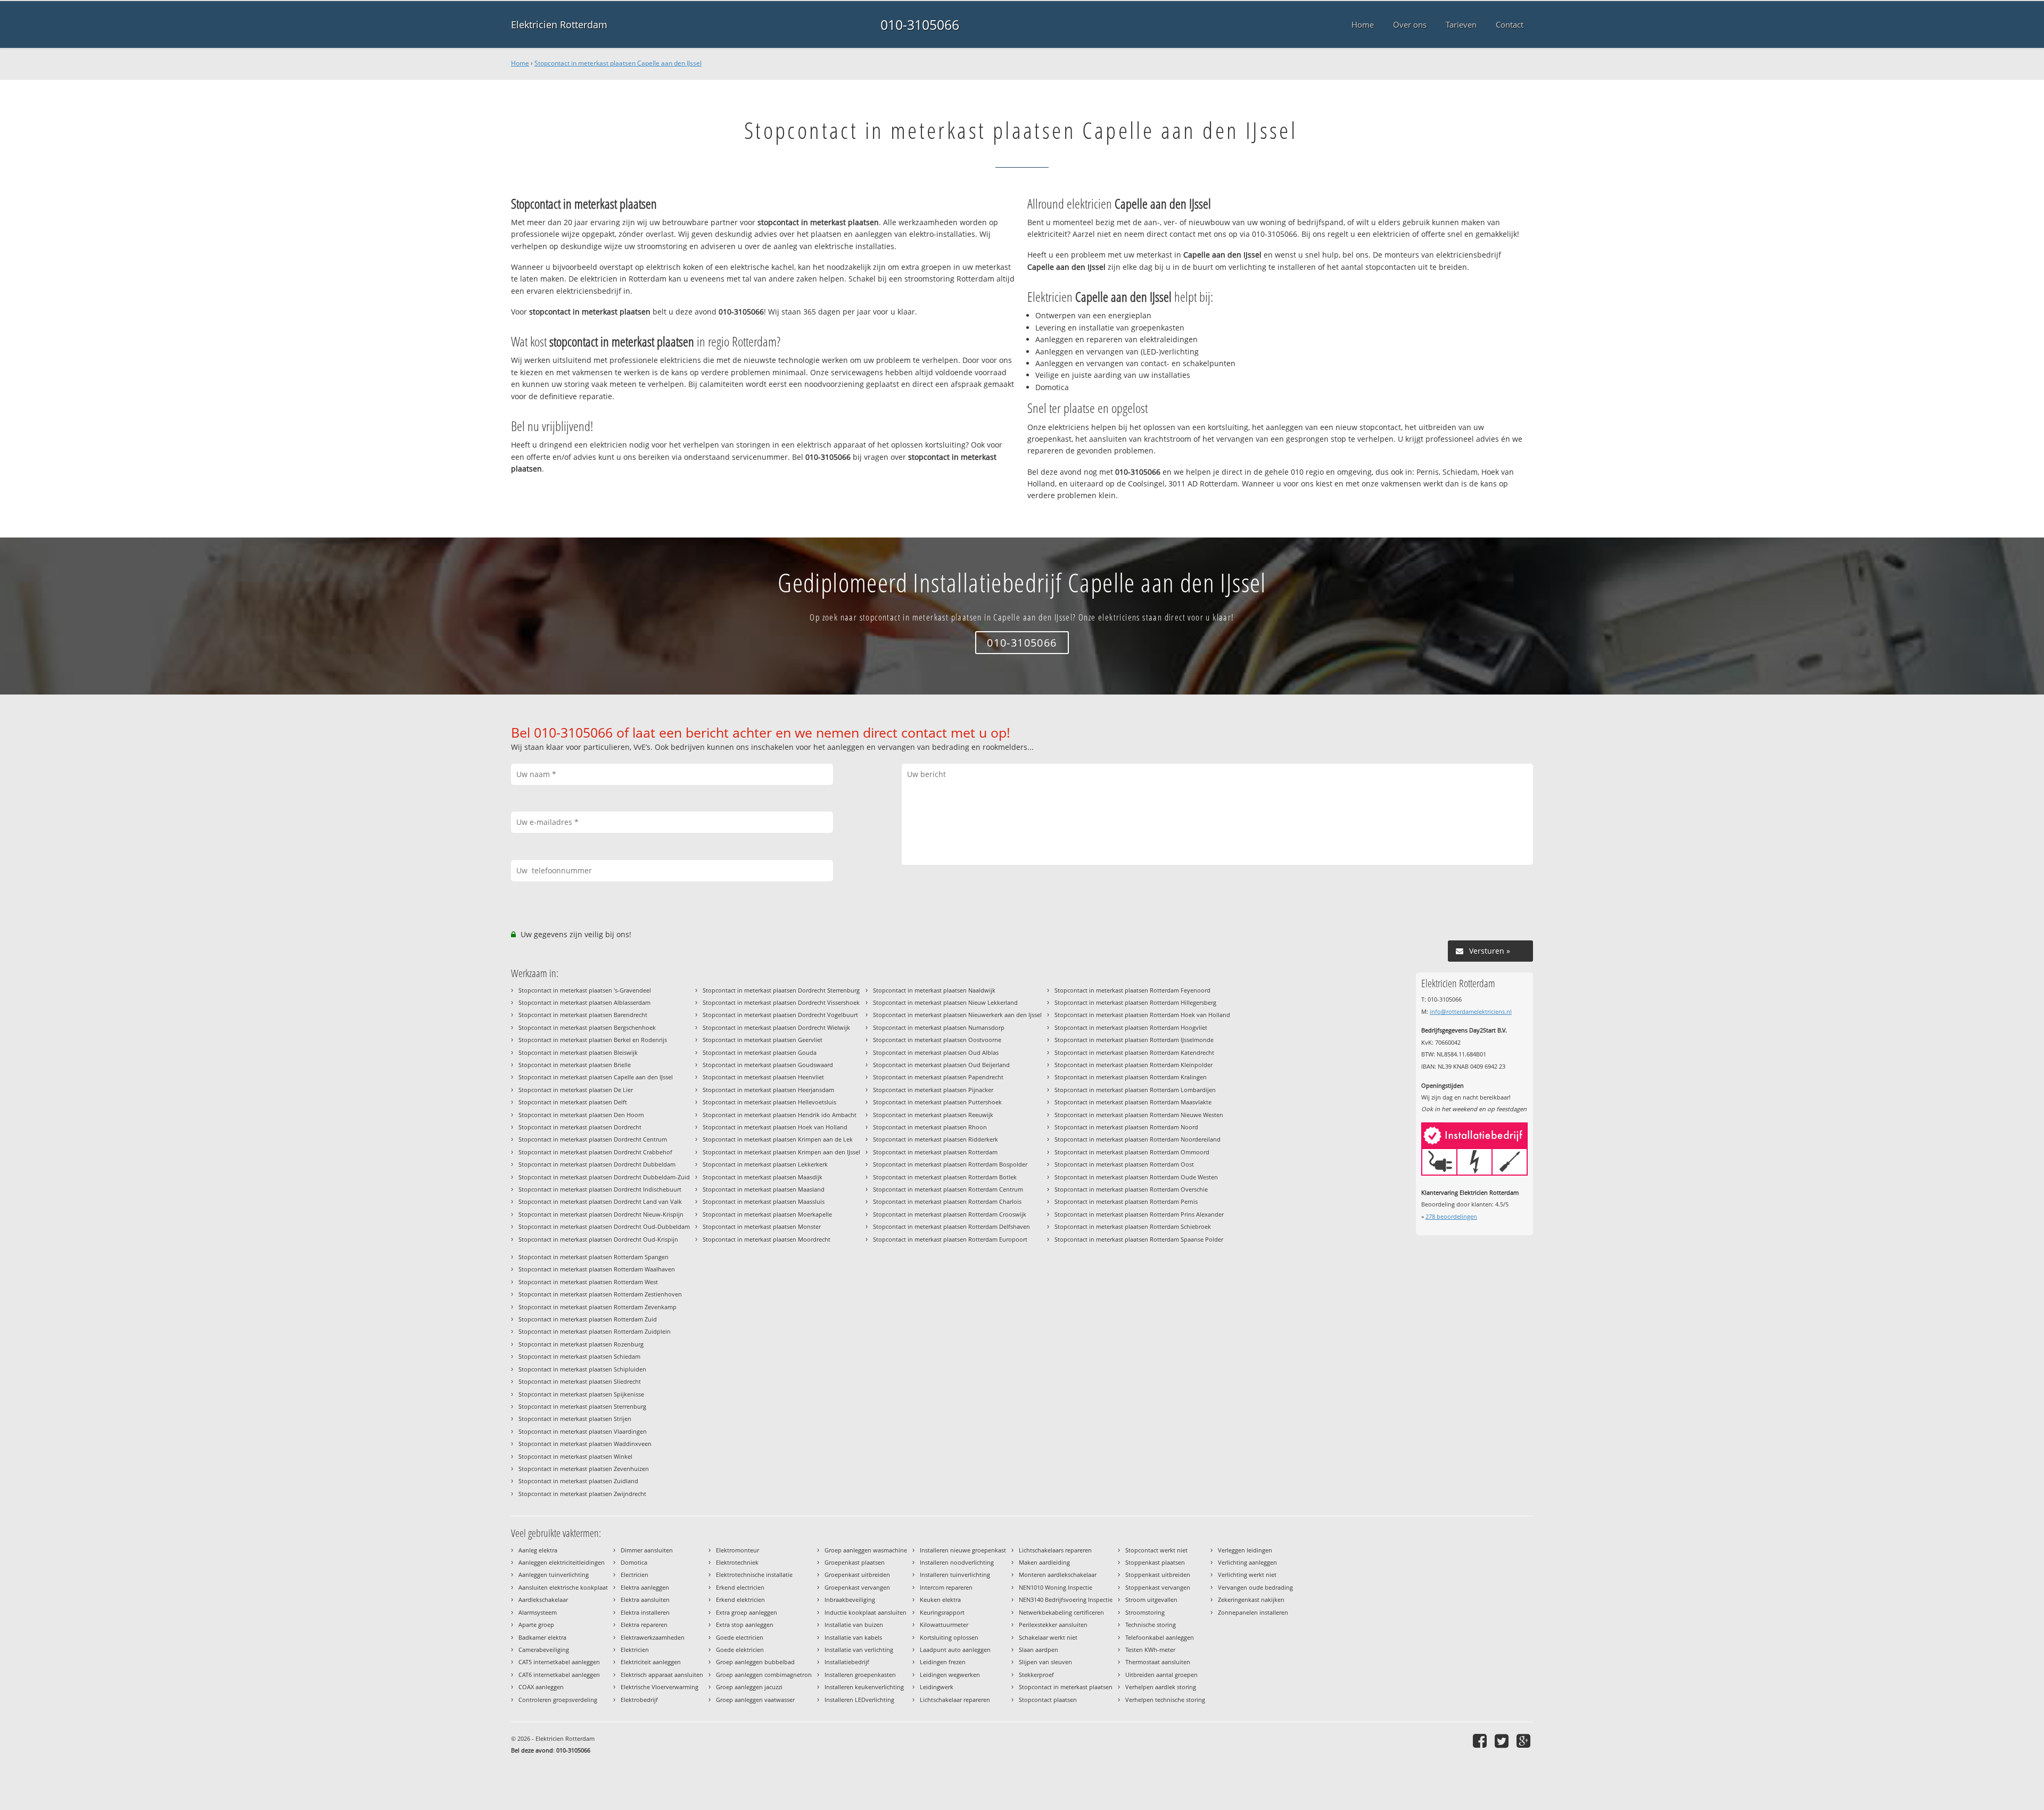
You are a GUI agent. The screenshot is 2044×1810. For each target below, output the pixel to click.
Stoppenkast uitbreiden (1158, 1575)
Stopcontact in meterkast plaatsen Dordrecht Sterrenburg (781, 990)
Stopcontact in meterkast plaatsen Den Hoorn (581, 1115)
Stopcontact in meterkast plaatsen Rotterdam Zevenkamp (597, 1307)
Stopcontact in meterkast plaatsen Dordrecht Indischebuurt (600, 1189)
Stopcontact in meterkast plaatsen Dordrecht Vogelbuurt (780, 1015)
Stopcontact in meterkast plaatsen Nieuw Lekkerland (945, 1002)
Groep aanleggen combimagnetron (764, 1675)
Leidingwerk (937, 1687)
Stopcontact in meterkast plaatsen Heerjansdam (768, 1090)
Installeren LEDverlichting (859, 1700)
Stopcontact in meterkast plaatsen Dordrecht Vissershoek (781, 1002)
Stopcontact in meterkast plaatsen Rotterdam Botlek (945, 1177)
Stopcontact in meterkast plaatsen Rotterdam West (588, 1282)
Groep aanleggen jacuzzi (749, 1687)
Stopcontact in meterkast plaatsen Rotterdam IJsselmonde (1134, 1040)
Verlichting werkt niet (1247, 1575)
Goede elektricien (740, 1650)
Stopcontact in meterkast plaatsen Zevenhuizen (584, 1469)
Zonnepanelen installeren (1253, 1612)
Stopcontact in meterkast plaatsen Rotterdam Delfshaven (951, 1226)
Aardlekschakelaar (543, 1600)
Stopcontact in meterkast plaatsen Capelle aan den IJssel (618, 63)
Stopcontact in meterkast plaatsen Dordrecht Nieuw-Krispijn (601, 1214)
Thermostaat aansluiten (1158, 1662)
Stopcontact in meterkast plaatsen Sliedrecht (580, 1381)
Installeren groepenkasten (860, 1675)
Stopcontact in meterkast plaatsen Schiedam (579, 1356)
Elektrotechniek (737, 1562)
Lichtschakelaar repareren (955, 1700)
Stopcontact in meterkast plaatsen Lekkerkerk (765, 1164)
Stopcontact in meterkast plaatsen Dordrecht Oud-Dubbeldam (604, 1226)
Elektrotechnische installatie (754, 1575)
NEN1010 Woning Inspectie (1056, 1587)
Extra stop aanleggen (745, 1625)
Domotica (634, 1562)
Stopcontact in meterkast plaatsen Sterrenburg (582, 1406)
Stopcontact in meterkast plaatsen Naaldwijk (934, 990)
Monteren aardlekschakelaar (1058, 1575)
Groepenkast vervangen (857, 1587)
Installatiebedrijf (847, 1662)
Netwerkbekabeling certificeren (1061, 1612)
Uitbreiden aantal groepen (1161, 1675)
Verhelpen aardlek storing (1161, 1687)
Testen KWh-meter (1150, 1650)
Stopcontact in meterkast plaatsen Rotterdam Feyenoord (1132, 990)
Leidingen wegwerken (950, 1675)
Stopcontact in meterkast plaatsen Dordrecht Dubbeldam (597, 1164)
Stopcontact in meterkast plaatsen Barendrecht (583, 1015)
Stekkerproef (1036, 1675)
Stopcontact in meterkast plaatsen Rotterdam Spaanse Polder (1139, 1239)
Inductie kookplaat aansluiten (866, 1612)
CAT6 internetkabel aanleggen (559, 1675)
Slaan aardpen (1039, 1650)
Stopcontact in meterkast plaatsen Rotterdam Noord (1126, 1127)
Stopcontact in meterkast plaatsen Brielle (575, 1065)
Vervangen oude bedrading (1255, 1587)
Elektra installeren (645, 1612)
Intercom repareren (946, 1587)
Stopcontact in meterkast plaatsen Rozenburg (581, 1344)
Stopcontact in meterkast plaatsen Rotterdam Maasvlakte (1133, 1102)
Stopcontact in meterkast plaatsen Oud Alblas (936, 1052)
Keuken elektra (940, 1600)
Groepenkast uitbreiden (857, 1575)
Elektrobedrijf (639, 1700)
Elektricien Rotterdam (559, 24)
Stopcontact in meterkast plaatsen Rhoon (930, 1127)
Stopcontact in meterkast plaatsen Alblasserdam (584, 1002)
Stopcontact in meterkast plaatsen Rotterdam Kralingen (1131, 1077)
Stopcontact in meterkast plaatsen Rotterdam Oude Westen (1136, 1177)
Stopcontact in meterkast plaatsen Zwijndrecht (582, 1494)
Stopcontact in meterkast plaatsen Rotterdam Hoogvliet (1131, 1027)
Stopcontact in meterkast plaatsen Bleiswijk (578, 1052)
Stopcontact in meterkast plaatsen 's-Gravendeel (585, 990)
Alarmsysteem (538, 1612)
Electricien (634, 1575)
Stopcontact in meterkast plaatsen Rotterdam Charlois (947, 1201)
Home (520, 63)
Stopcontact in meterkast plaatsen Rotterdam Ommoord (1132, 1152)
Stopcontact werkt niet (1156, 1550)
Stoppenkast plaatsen (1155, 1562)
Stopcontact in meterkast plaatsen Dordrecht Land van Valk (600, 1201)
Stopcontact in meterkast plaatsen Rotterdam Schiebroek (1133, 1226)
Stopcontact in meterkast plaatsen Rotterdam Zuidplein (595, 1331)
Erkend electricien (740, 1587)
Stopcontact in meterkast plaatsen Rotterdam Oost (1124, 1164)
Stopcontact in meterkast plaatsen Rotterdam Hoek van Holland (1142, 1015)
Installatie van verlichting (859, 1650)
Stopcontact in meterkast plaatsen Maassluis (764, 1201)
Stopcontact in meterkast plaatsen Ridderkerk (936, 1139)
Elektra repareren (644, 1625)
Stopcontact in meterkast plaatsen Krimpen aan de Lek (778, 1139)
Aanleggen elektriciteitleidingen (562, 1562)
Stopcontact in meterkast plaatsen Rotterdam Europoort (950, 1239)
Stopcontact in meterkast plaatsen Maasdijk (763, 1177)
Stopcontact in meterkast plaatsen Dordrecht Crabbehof (595, 1152)
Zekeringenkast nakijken (1251, 1600)
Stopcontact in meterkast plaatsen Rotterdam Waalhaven (597, 1269)
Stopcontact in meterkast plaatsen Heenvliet (763, 1077)
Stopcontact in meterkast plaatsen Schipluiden (582, 1369)
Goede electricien (740, 1637)
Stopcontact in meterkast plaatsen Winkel (575, 1456)
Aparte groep (536, 1625)
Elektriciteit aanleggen (651, 1662)
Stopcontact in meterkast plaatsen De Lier (576, 1090)
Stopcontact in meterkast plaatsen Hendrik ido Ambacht (780, 1115)
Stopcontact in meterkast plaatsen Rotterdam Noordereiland (1138, 1139)
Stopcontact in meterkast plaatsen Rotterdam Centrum (948, 1189)
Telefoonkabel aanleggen (1160, 1637)
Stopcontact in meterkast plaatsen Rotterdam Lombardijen (1135, 1090)
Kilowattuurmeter (944, 1625)
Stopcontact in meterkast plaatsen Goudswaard (768, 1065)
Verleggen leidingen (1245, 1550)
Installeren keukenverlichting (864, 1687)
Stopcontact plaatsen (1048, 1700)
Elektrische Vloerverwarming (660, 1687)
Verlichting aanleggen (1247, 1562)
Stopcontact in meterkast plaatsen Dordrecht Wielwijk (776, 1027)
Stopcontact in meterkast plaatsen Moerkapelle (767, 1214)
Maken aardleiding (1044, 1562)
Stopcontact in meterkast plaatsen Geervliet (763, 1040)
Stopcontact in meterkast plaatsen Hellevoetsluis (769, 1102)
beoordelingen (1451, 1216)
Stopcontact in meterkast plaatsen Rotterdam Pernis (1126, 1201)
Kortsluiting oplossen (949, 1637)
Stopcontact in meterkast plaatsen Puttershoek (937, 1102)
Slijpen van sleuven (1045, 1662)
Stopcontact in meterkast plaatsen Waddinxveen (585, 1444)
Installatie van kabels (853, 1637)
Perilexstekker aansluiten (1053, 1625)
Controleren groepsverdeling (558, 1700)
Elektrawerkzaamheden (653, 1637)
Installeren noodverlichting (957, 1562)
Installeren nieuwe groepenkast (963, 1550)
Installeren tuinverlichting (955, 1575)
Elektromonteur (737, 1550)
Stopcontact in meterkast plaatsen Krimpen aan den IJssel (781, 1152)
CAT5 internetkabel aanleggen (559, 1662)
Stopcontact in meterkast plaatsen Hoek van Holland (775, 1127)
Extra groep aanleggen (747, 1612)
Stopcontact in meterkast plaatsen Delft (573, 1102)
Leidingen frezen (943, 1662)
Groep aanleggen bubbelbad (755, 1662)
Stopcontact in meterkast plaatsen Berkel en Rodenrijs (593, 1040)
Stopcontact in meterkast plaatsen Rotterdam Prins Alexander (1139, 1214)
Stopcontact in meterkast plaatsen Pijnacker (933, 1090)
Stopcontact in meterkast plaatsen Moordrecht (767, 1239)
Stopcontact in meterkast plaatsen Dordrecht (580, 1127)
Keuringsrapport (942, 1612)
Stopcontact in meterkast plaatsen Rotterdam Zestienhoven (600, 1294)
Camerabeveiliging (544, 1650)
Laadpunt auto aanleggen (955, 1650)
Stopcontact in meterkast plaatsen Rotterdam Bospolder (950, 1164)
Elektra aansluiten (645, 1600)
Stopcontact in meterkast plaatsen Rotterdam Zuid (588, 1319)
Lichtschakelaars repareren (1055, 1550)
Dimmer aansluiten (647, 1550)
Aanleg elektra (538, 1550)
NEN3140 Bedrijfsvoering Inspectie (1066, 1600)
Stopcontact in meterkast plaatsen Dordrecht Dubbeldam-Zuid (604, 1177)
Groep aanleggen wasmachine (866, 1550)
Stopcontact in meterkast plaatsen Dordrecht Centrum (593, 1139)
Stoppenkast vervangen (1158, 1587)
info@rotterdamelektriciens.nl (1471, 1011)
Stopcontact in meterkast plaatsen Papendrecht (938, 1077)
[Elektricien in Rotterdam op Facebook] (1481, 1741)
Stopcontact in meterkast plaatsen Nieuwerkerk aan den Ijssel (957, 1015)
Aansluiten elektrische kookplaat (563, 1587)
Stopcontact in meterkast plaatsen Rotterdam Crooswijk (950, 1214)
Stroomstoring (1145, 1612)
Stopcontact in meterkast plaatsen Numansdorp (939, 1027)
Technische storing (1151, 1625)
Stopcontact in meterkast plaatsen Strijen (575, 1419)
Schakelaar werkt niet (1048, 1637)
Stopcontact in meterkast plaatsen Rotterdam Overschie (1131, 1189)
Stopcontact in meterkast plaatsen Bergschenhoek (587, 1027)
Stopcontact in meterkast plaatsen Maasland (764, 1189)
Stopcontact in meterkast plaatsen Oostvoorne (937, 1040)
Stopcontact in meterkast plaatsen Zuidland (578, 1481)
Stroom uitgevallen (1151, 1600)
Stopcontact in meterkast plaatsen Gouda (760, 1052)
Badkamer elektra (542, 1637)
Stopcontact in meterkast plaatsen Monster (762, 1226)
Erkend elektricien (740, 1600)
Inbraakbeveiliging (850, 1600)
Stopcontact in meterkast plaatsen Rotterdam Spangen (594, 1257)
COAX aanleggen (541, 1687)
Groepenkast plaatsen (855, 1562)
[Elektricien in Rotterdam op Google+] (1525, 1741)
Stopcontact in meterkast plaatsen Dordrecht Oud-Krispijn (598, 1239)
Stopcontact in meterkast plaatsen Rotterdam (935, 1152)
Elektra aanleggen (645, 1587)
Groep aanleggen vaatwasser (755, 1700)
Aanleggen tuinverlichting (554, 1575)
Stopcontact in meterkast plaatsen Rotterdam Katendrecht (1134, 1052)
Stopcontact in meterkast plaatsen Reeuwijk (933, 1115)
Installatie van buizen (854, 1625)
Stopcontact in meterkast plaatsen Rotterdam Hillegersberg (1135, 1002)
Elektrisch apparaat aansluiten (662, 1675)
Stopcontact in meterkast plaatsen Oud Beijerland (941, 1065)
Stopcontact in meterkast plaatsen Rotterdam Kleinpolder (1134, 1065)
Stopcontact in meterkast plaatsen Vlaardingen (583, 1431)
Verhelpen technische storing (1165, 1700)
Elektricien (635, 1650)
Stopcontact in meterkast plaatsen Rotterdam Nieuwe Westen (1139, 1115)
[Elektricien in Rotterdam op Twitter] (1503, 1741)
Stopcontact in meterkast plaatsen (1066, 1687)
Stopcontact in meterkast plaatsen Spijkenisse (581, 1394)
